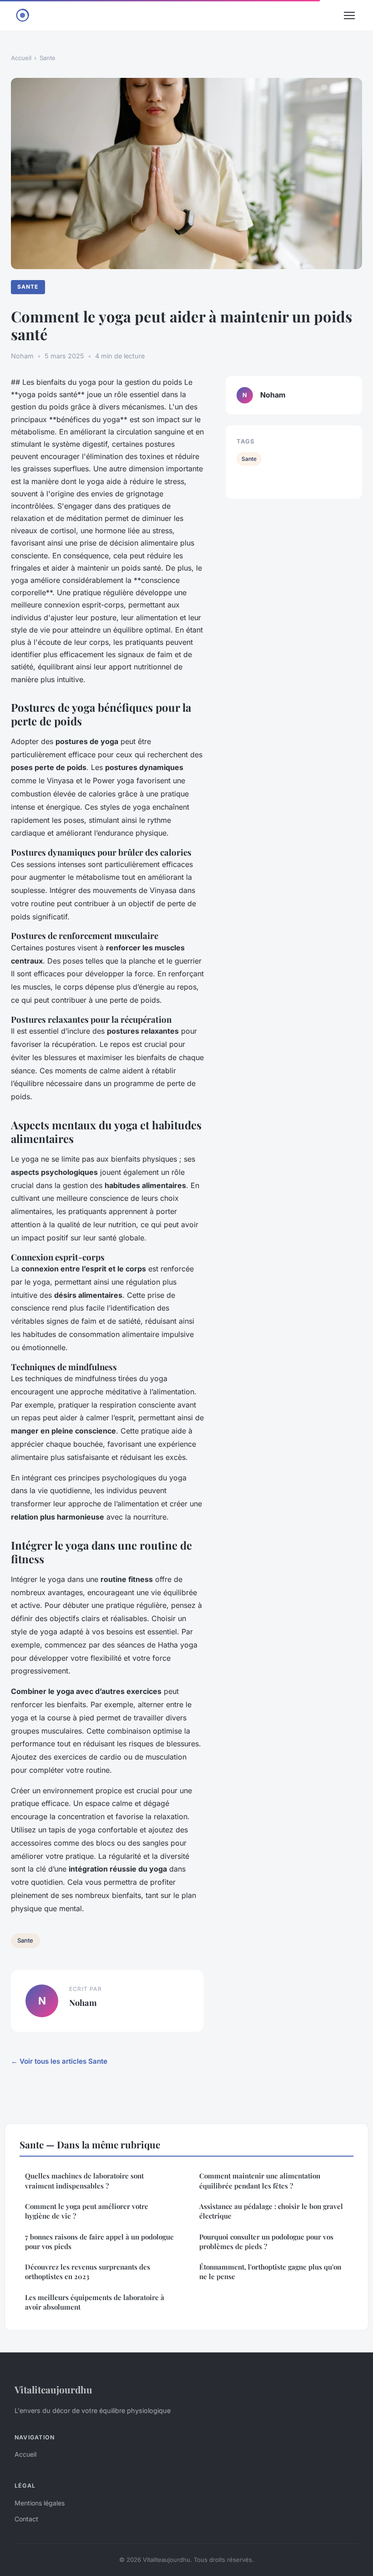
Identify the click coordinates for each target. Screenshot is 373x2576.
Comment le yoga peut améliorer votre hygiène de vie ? (87, 2211)
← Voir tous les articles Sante (59, 2061)
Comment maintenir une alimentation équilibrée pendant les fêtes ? (260, 2181)
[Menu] (349, 15)
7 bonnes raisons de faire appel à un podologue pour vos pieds (99, 2242)
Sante (48, 58)
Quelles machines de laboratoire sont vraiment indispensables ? (84, 2181)
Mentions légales (40, 2503)
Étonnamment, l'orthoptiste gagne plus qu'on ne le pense (270, 2272)
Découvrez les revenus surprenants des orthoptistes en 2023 (88, 2272)
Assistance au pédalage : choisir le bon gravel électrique (271, 2211)
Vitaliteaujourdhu (53, 2389)
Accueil (21, 58)
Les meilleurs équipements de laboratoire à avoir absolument (95, 2302)
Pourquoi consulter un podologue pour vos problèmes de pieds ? (266, 2242)
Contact (26, 2519)
